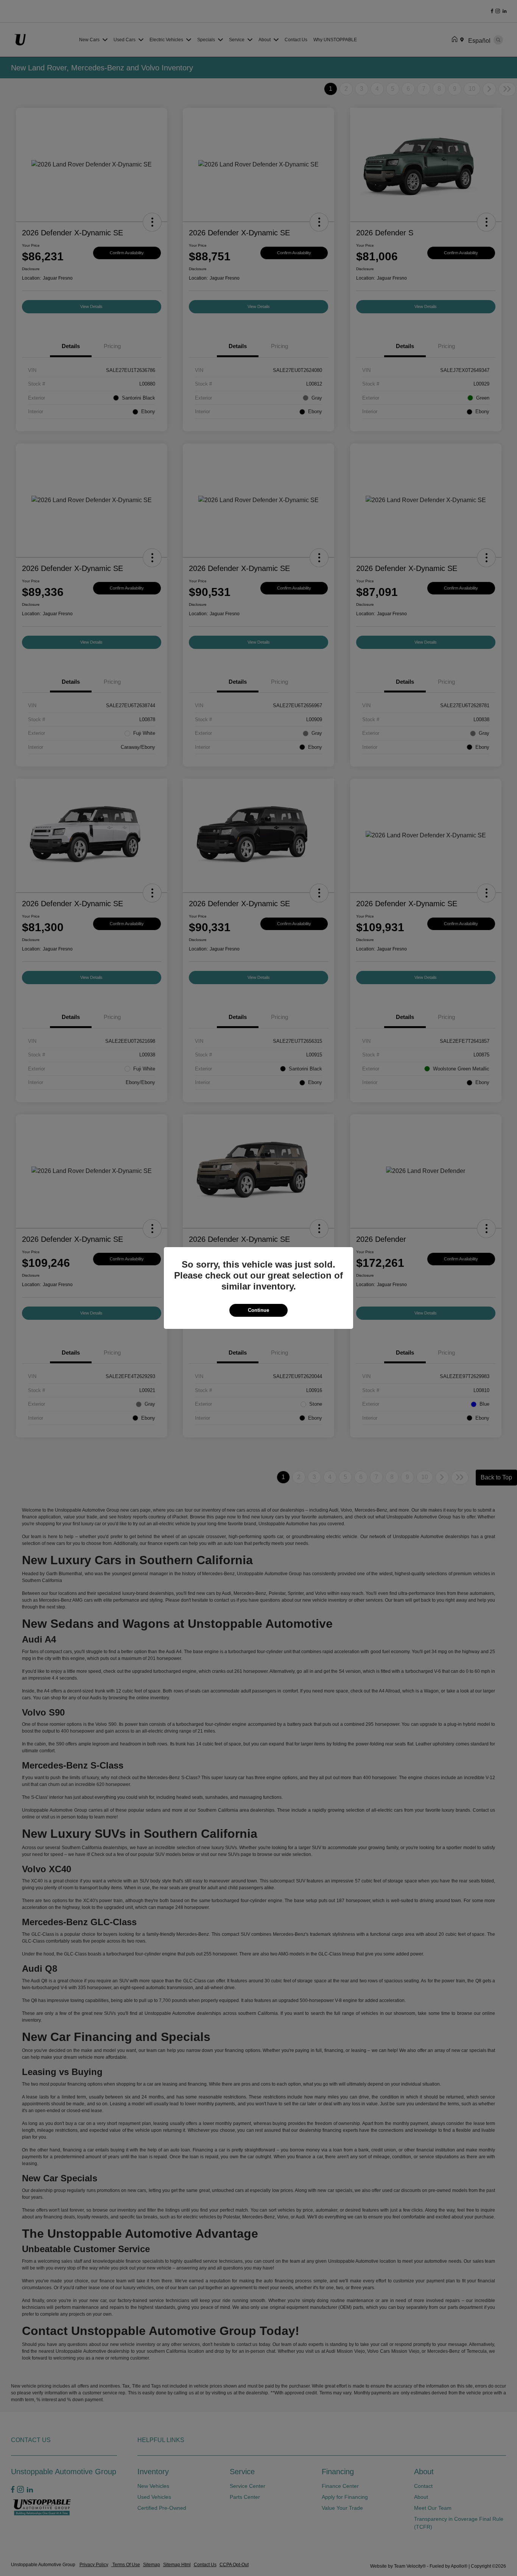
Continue (258, 1310)
